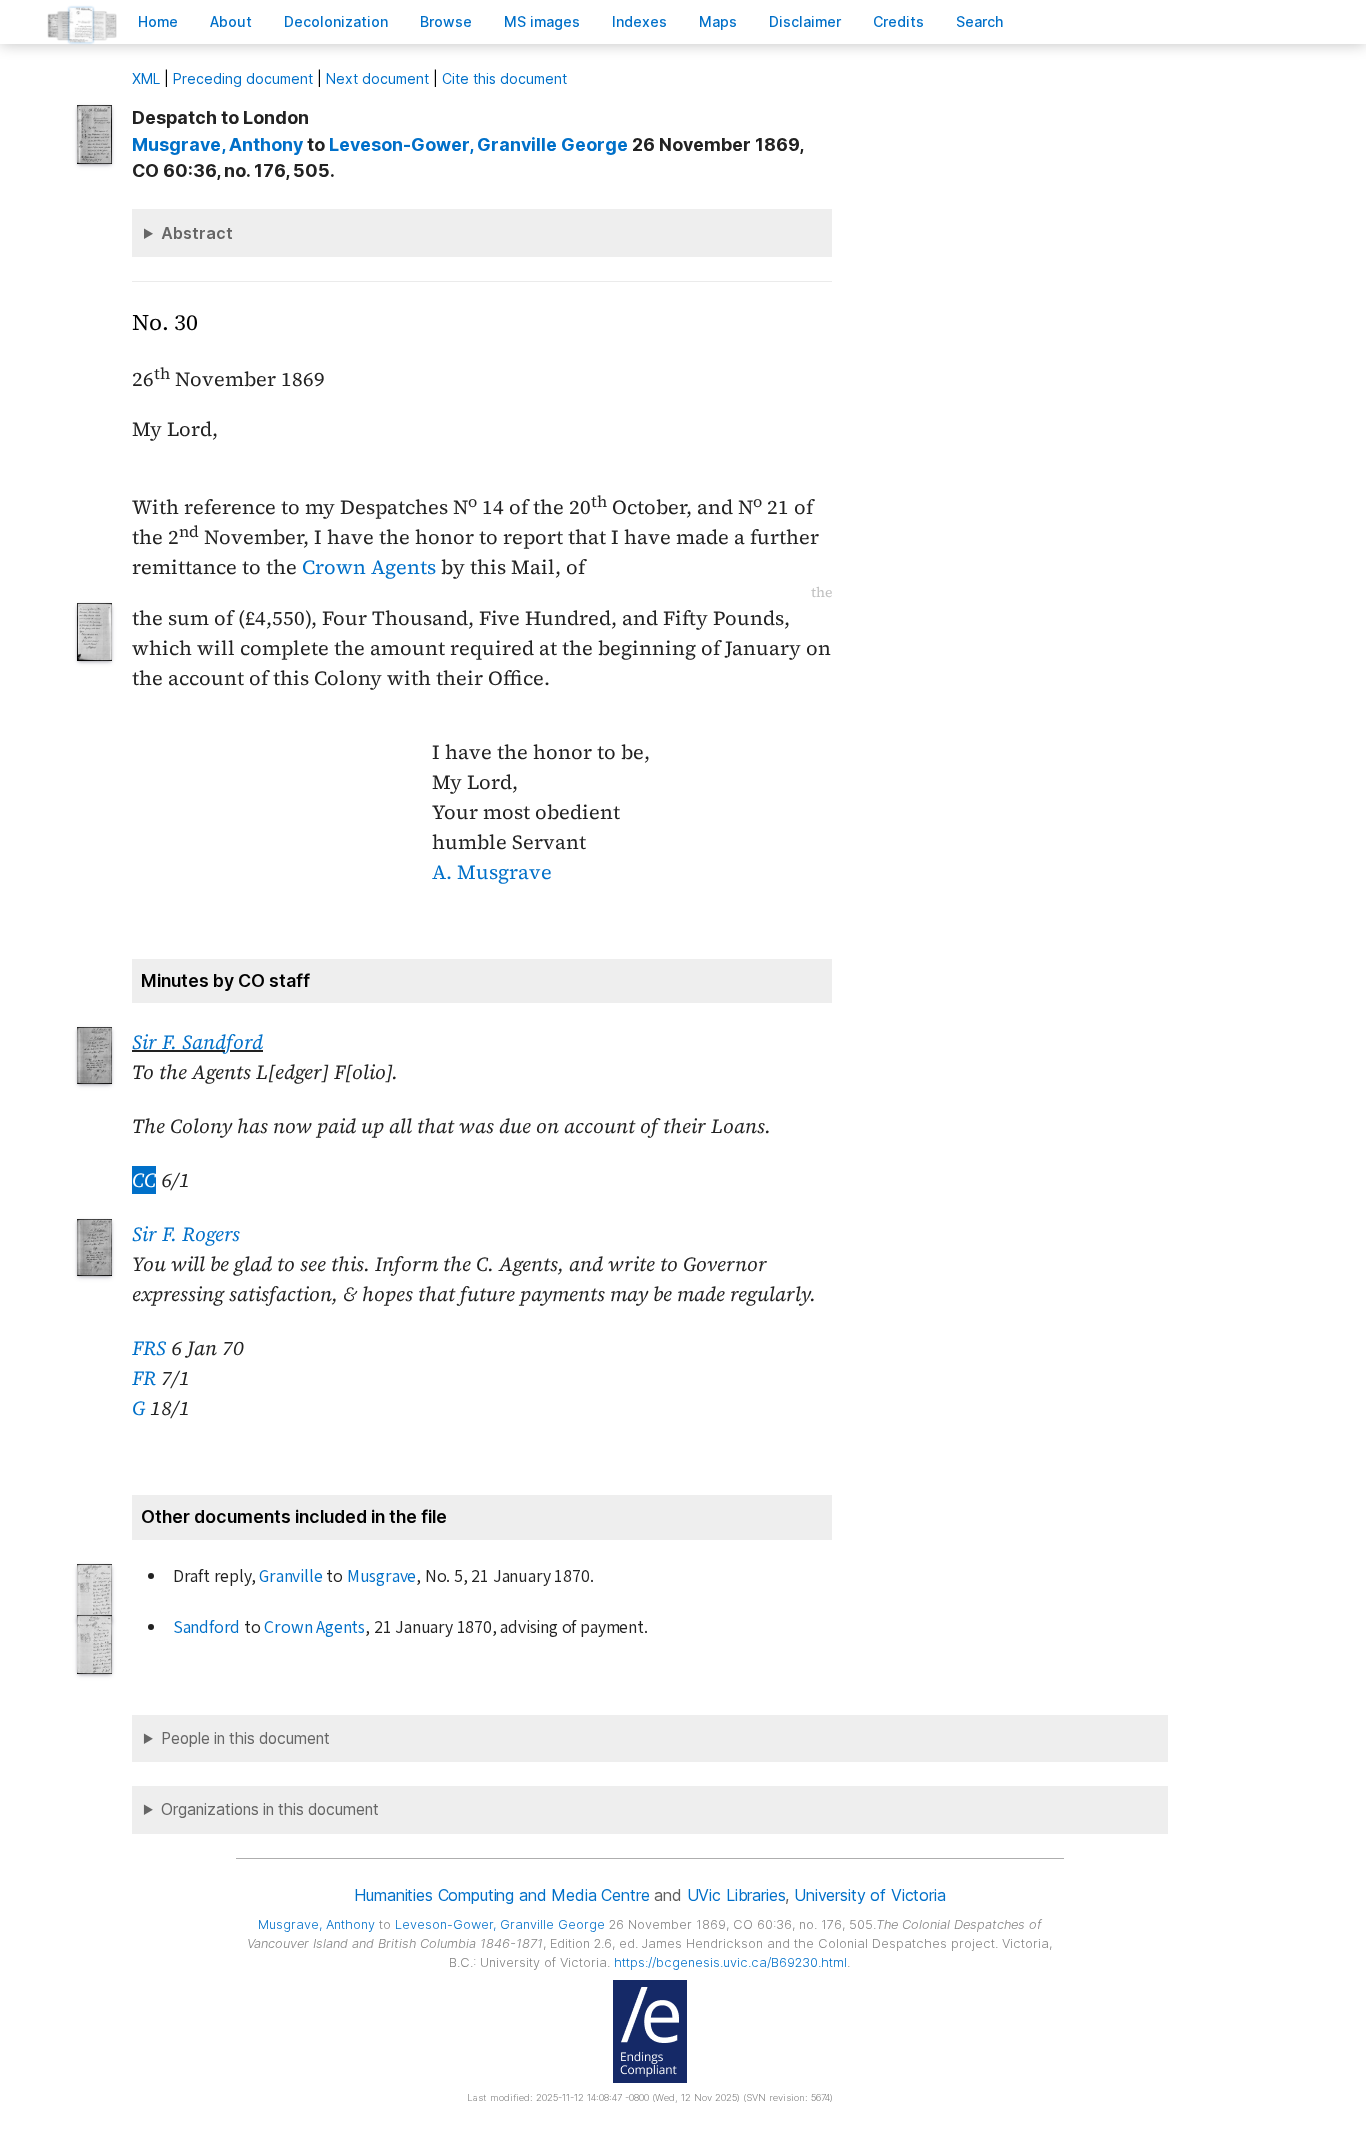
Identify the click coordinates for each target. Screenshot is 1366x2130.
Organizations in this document (270, 1809)
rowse (446, 21)
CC (144, 1180)
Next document (377, 78)
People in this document (245, 1738)
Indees (639, 21)
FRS (149, 1348)
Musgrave (381, 1576)
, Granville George (478, 144)
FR (144, 1378)
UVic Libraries (736, 1895)
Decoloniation (336, 21)
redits (898, 21)
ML (146, 78)
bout (231, 21)
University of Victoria (869, 1895)
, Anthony (217, 144)
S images (542, 21)
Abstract (197, 233)
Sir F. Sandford (197, 1042)
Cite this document (504, 78)
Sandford (206, 1627)
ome (158, 21)
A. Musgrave (492, 872)
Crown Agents (369, 567)
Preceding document (243, 78)
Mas (718, 21)
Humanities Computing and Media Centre (501, 1895)
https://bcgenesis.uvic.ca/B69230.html (730, 1962)
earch (980, 21)
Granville (290, 1576)
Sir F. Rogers (186, 1234)
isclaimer (805, 21)
